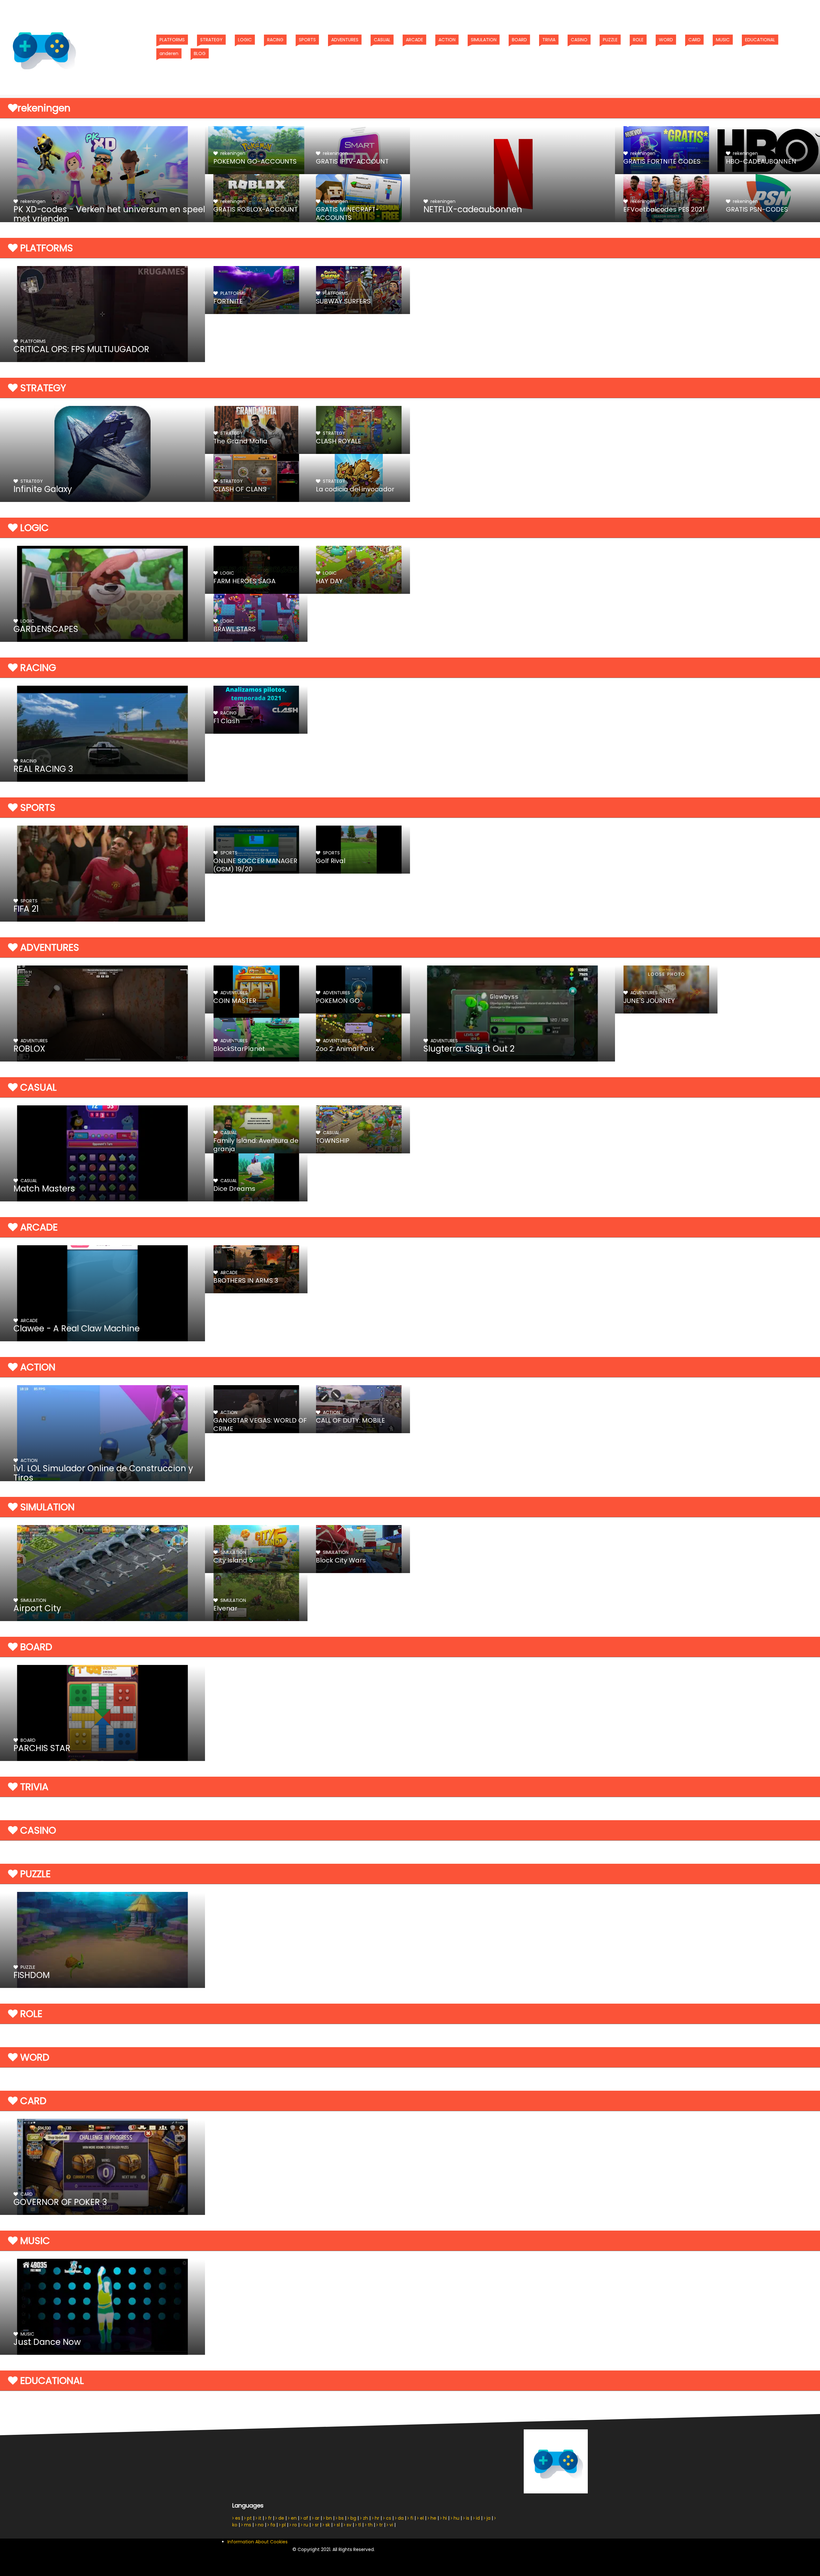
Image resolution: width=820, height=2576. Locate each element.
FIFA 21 (26, 909)
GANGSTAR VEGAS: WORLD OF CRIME (260, 1425)
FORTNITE (228, 301)
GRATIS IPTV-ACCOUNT (352, 161)
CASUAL (384, 40)
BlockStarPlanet (239, 1049)
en (293, 2518)
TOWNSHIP (333, 1141)
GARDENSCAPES (46, 629)
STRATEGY (213, 40)
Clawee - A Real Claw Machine (77, 1328)
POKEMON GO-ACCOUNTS (255, 161)
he (433, 2518)
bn (328, 2518)
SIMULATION (485, 40)
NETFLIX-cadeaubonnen (473, 209)
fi (411, 2518)
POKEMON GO (338, 1001)
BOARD (521, 40)
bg (353, 2518)
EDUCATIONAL (762, 40)
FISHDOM (32, 1975)
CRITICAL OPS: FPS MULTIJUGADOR (81, 349)
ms (247, 2525)
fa (272, 2525)
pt (249, 2518)
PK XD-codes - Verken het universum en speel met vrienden (109, 214)
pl (283, 2525)
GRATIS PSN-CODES (757, 209)
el (421, 2518)
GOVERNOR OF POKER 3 (60, 2202)
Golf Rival (331, 861)
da (400, 2518)
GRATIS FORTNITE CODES (662, 161)
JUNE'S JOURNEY (649, 1001)
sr (316, 2525)
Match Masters (44, 1189)
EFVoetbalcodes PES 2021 (664, 209)
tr (380, 2525)
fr (269, 2518)
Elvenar (225, 1608)
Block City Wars (341, 1560)
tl (359, 2525)
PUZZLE (612, 40)
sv (348, 2525)
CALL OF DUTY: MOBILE (350, 1420)
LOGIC (246, 40)
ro (294, 2525)
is (467, 2518)
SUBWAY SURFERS (343, 301)
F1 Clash (226, 721)
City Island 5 (233, 1560)
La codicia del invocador (355, 489)
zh (365, 2518)
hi (444, 2518)
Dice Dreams (234, 1189)
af (305, 2518)
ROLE (640, 40)
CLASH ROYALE (339, 441)
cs (388, 2518)
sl (338, 2525)
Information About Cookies (258, 2542)
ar (316, 2518)
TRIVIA (550, 40)
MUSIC (724, 40)
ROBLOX (29, 1049)
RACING (277, 40)
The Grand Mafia (240, 441)
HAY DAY (329, 581)
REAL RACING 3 (43, 769)
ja (488, 2518)
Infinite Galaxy (43, 489)
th (369, 2525)
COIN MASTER (235, 1001)
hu (456, 2518)
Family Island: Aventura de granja (256, 1145)
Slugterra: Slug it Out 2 (469, 1049)
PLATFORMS (174, 40)
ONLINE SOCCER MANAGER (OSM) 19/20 (255, 865)
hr (376, 2518)
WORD (668, 40)
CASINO (581, 40)
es (237, 2518)
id (477, 2518)
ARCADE (416, 40)
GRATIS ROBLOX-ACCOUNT (255, 209)
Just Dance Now (47, 2342)
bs (340, 2518)
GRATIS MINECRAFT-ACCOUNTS (347, 214)
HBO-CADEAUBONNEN (761, 161)
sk (327, 2525)
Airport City (37, 1608)
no (260, 2525)
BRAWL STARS (234, 629)
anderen (171, 53)
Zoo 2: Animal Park (345, 1049)
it (259, 2518)
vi (391, 2525)
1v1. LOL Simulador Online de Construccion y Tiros (103, 1473)
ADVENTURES (346, 40)
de (281, 2518)
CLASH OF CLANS (240, 489)
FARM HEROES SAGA (244, 581)
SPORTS (309, 40)
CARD (696, 40)
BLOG (201, 53)
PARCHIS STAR (42, 1748)
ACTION (449, 40)
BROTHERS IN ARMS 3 (246, 1280)
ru (305, 2525)
